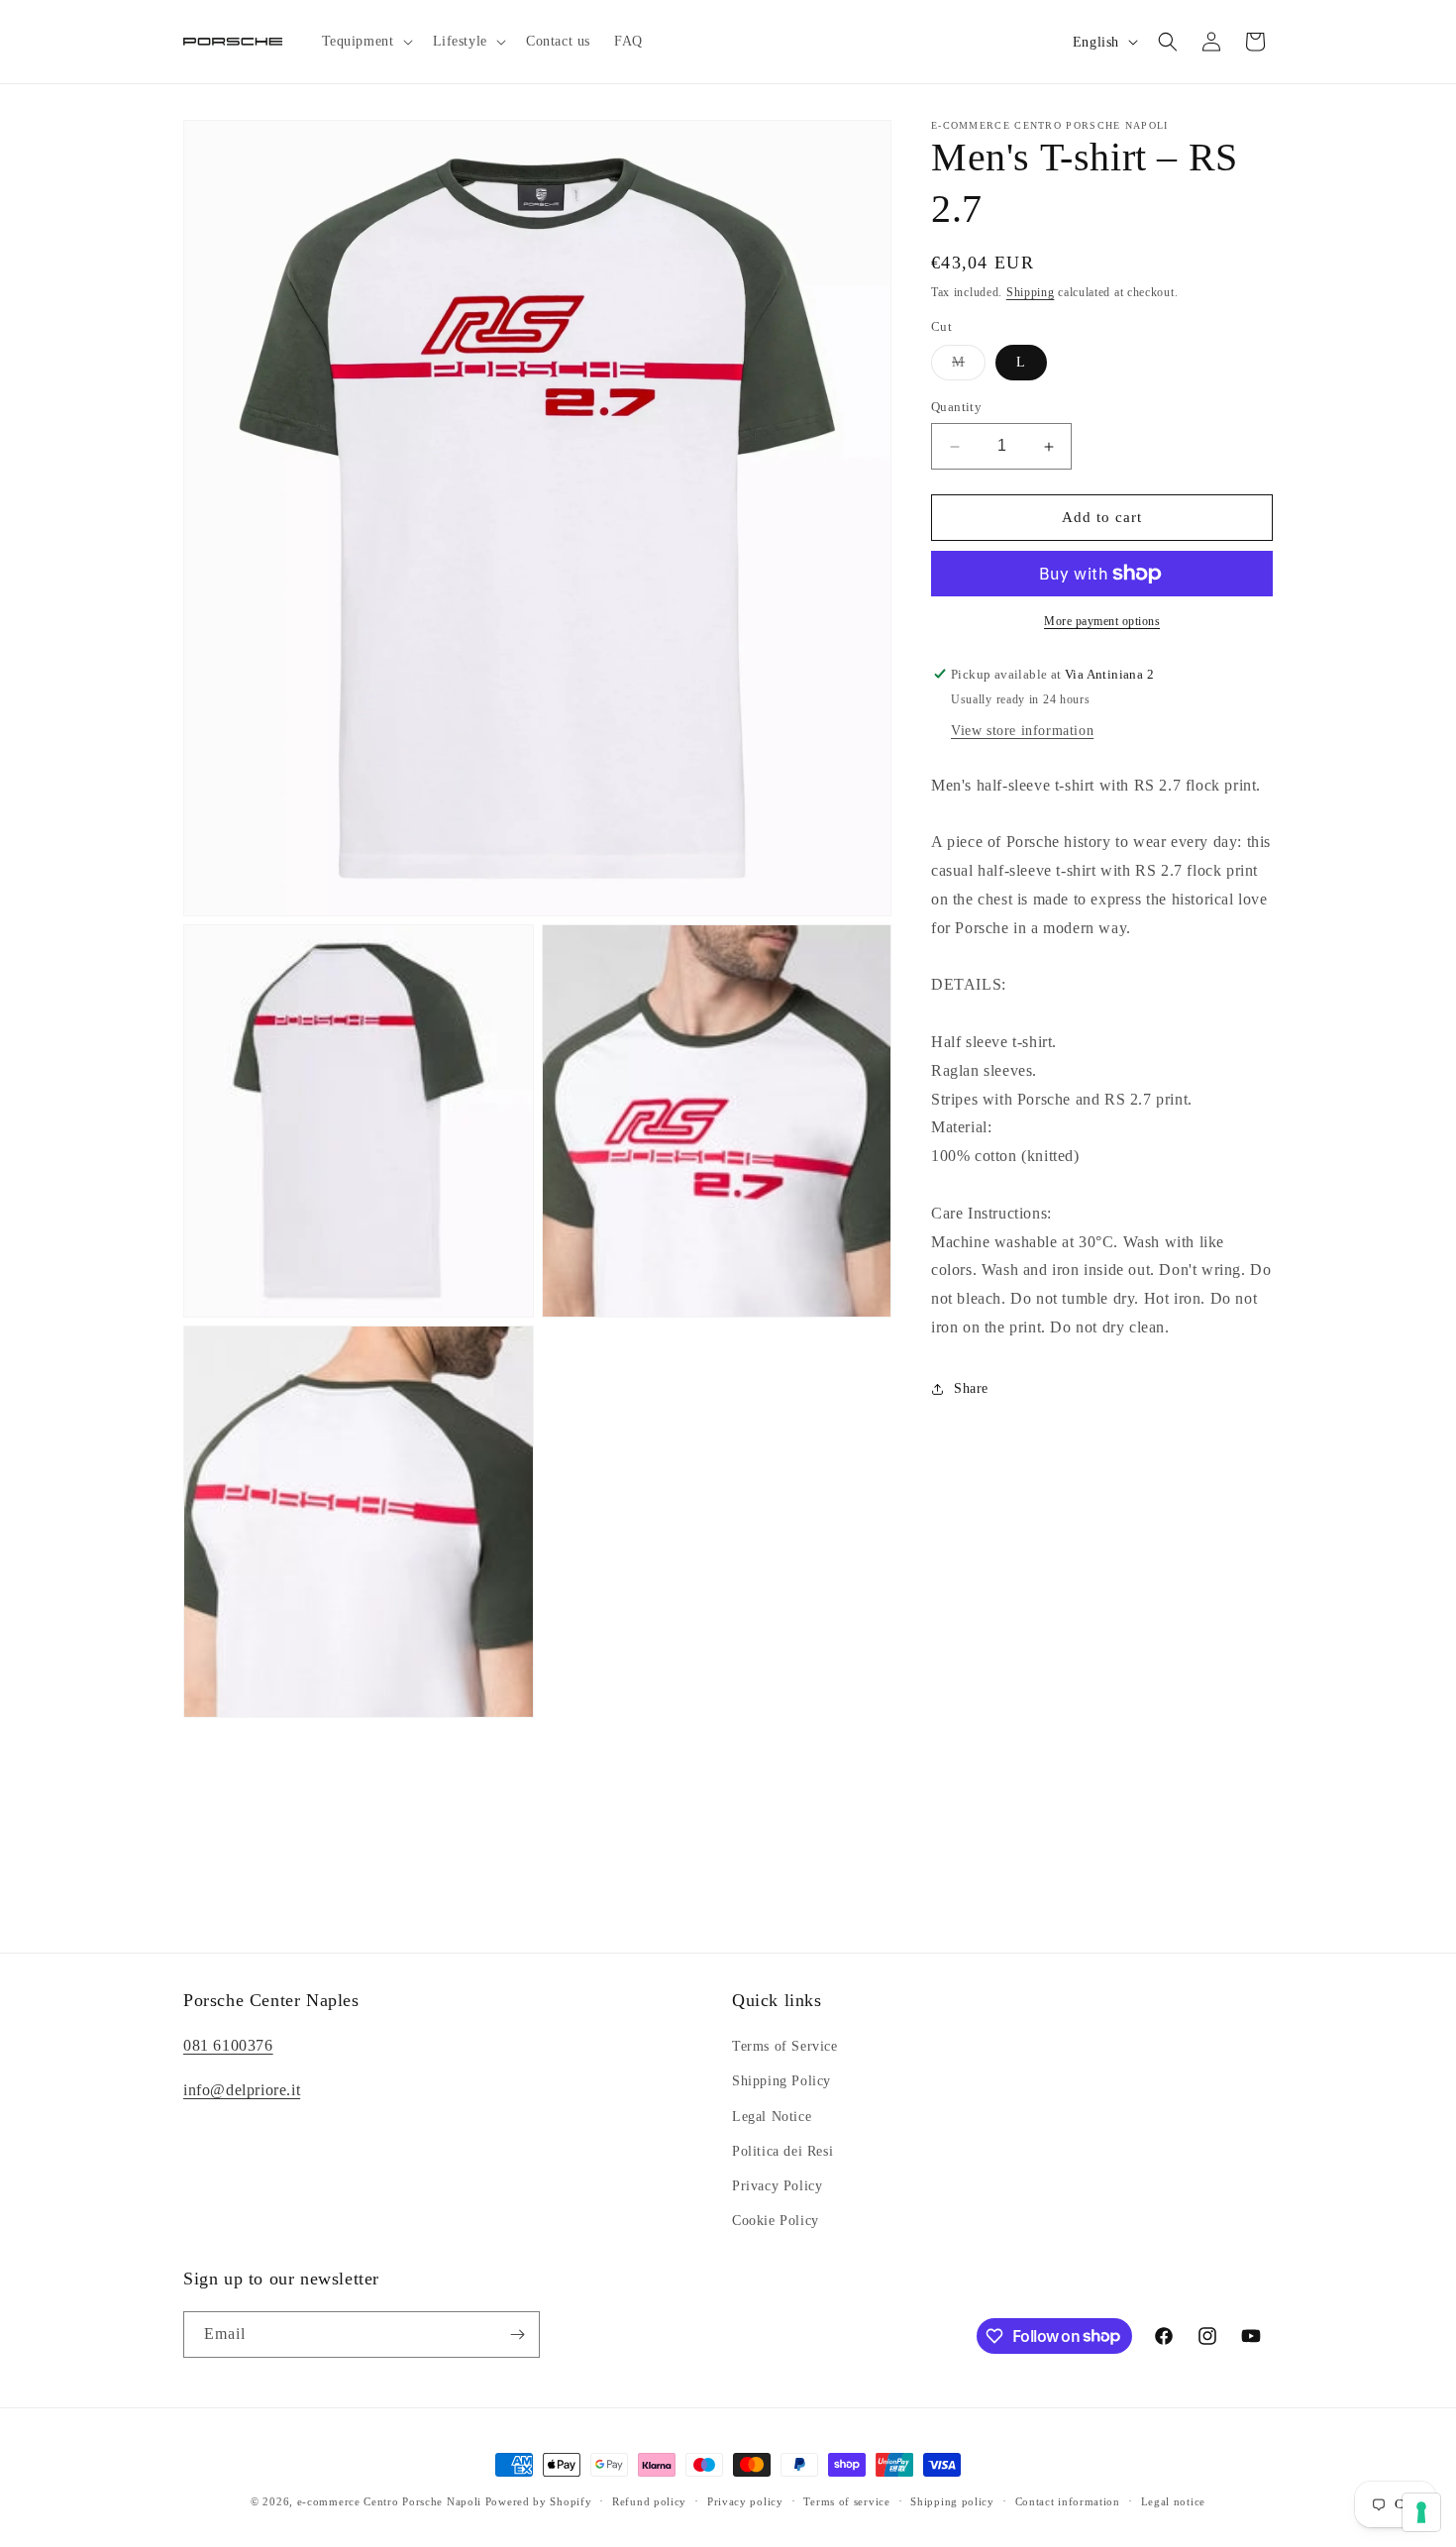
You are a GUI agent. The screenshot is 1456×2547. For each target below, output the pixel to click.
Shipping (1031, 292)
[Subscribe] (517, 2335)
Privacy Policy (777, 2186)
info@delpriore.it (242, 2090)
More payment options (1102, 621)
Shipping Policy (781, 2081)
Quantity (956, 408)
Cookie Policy (776, 2221)
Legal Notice (772, 2116)
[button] (365, 42)
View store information (1022, 731)
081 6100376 (228, 2045)
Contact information (1068, 2500)
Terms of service (846, 2500)
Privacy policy (745, 2500)
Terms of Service (785, 2046)
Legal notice (1173, 2500)
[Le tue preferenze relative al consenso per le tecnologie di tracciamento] (1421, 2512)
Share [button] (971, 1389)
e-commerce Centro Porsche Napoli (389, 2501)
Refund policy (649, 2500)
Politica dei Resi (782, 2151)
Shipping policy (952, 2500)
